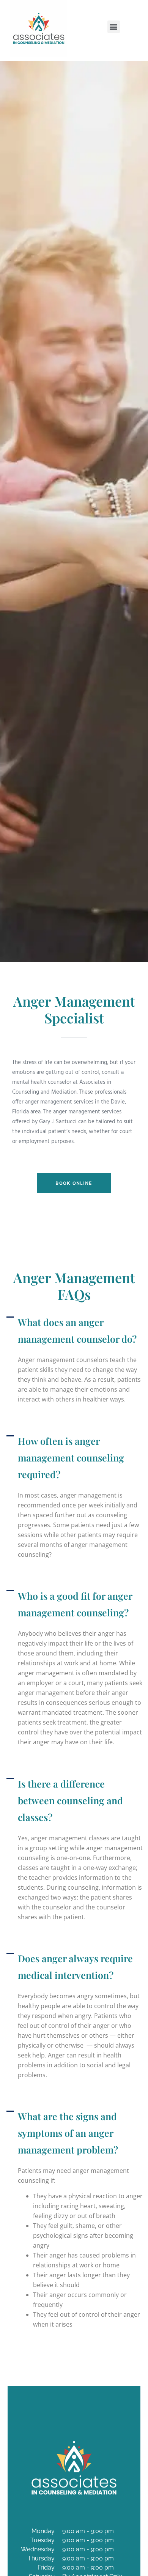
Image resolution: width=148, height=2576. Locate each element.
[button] (114, 27)
